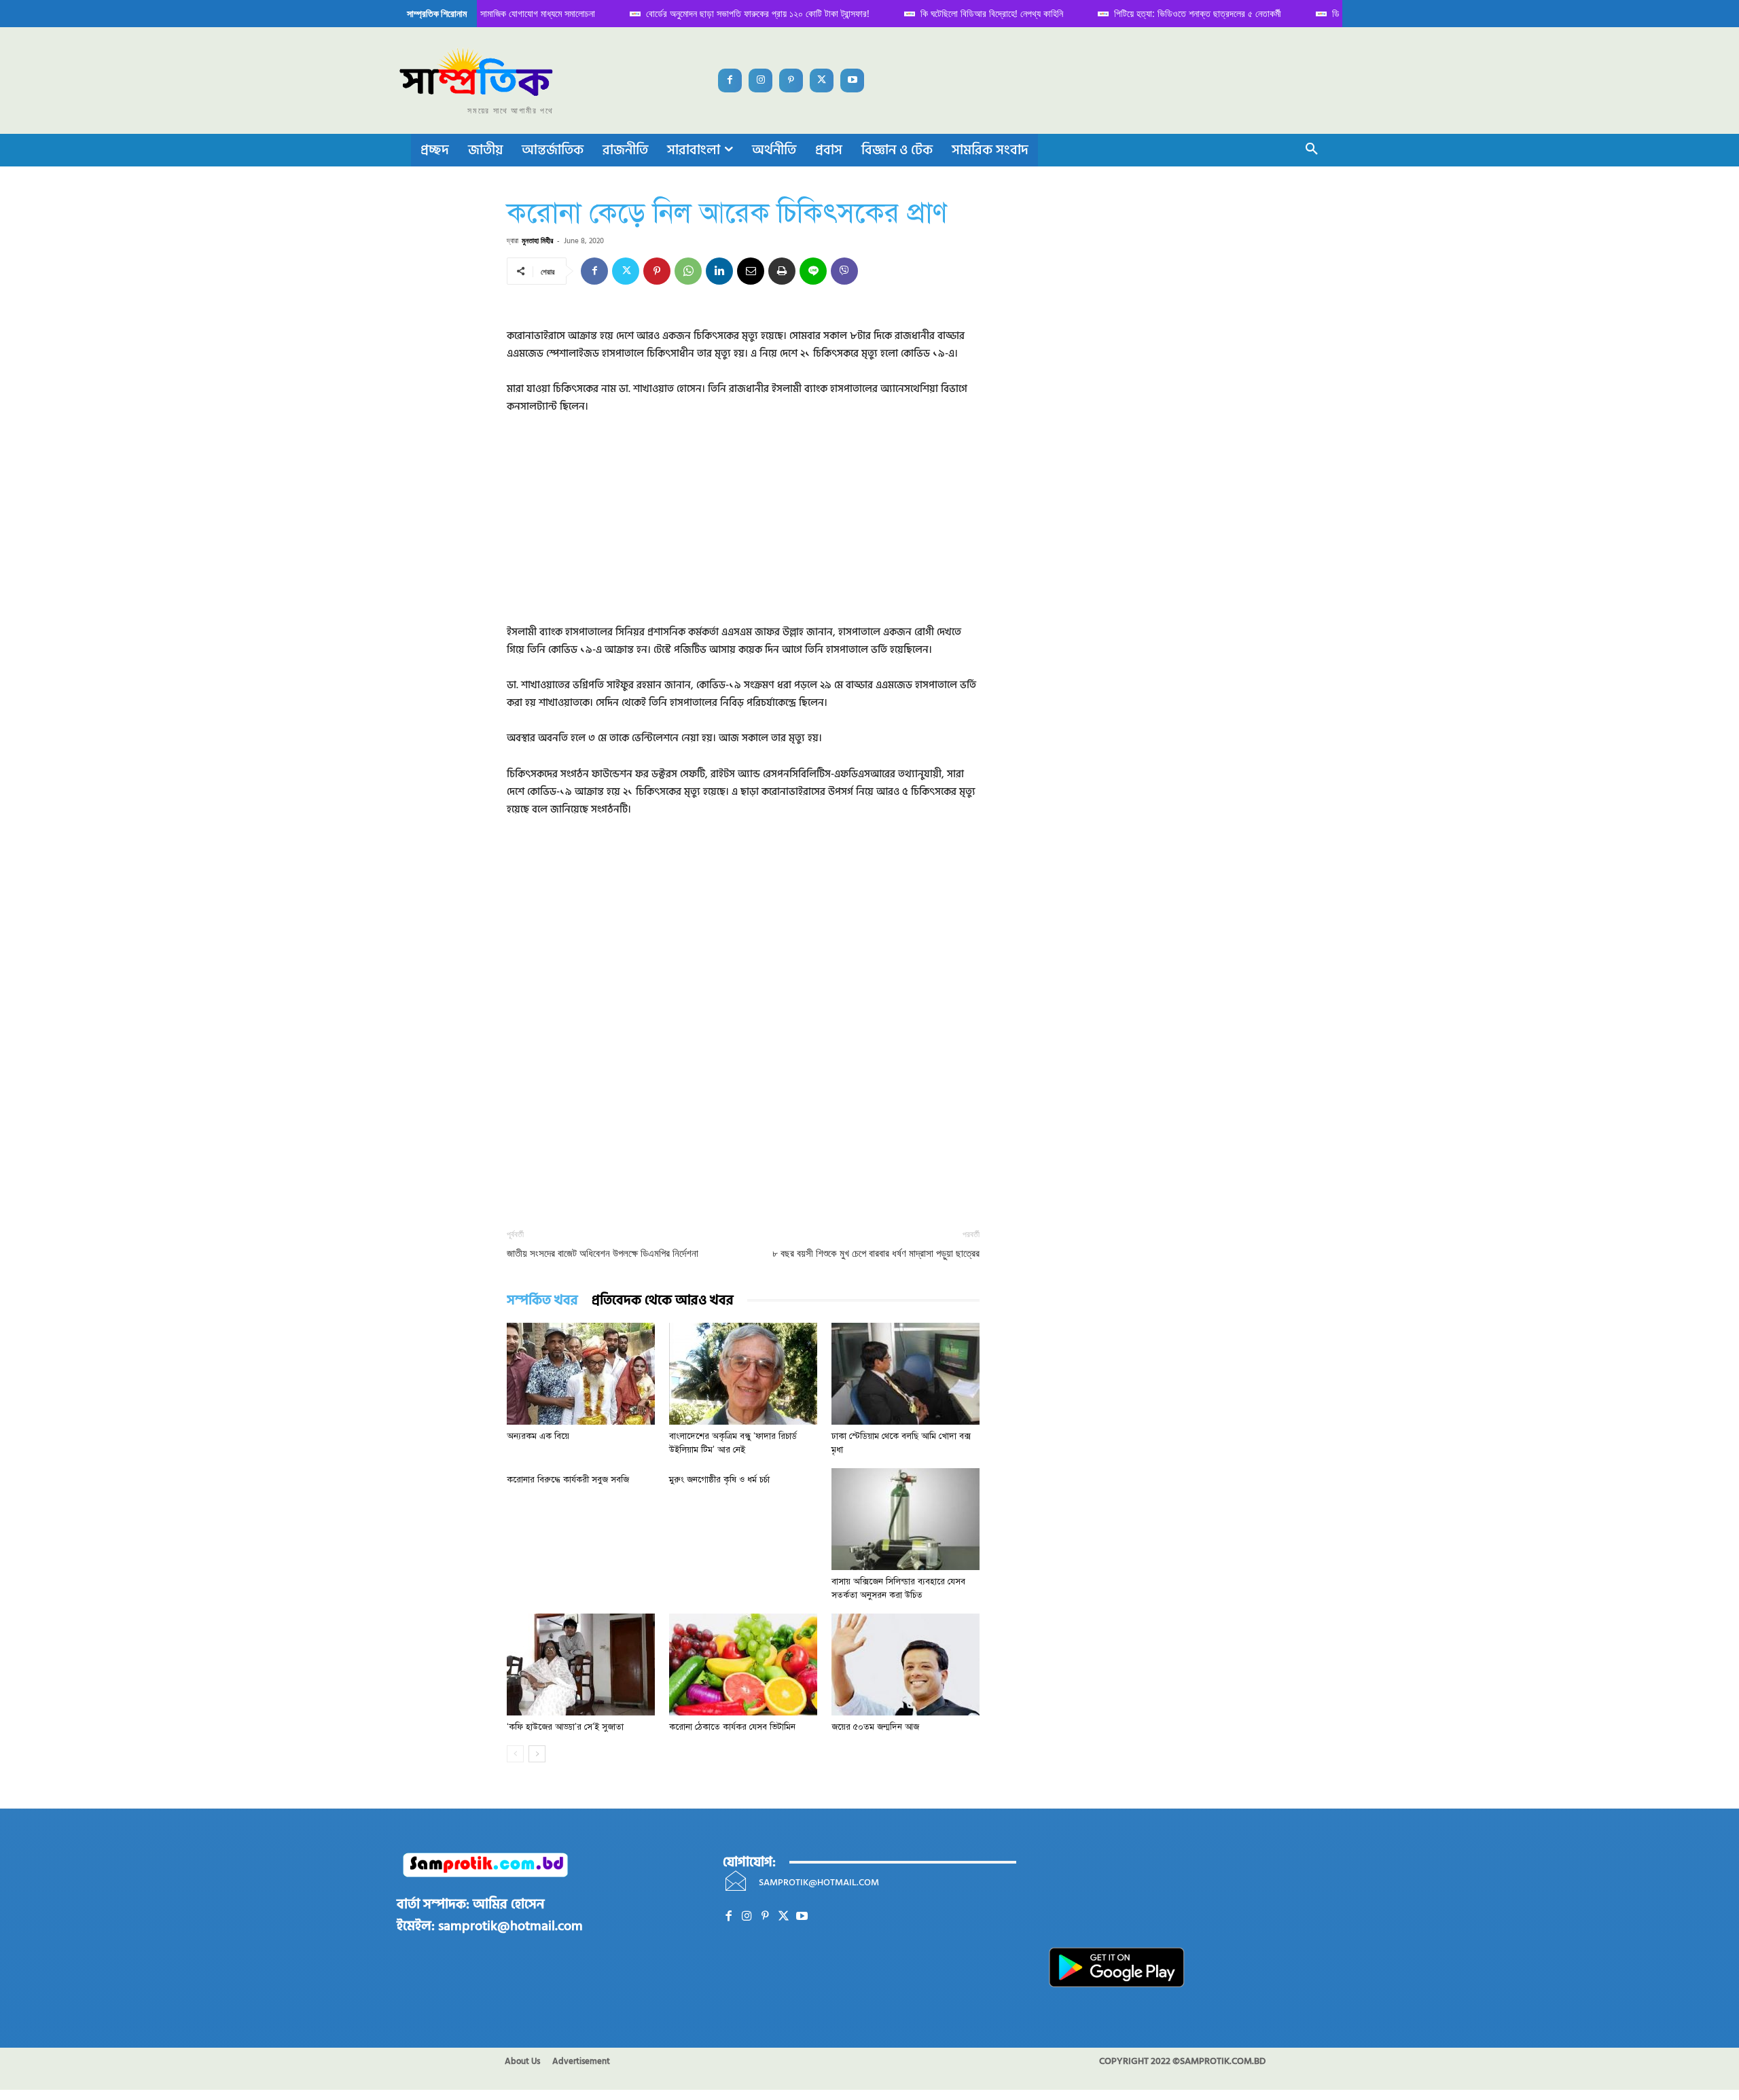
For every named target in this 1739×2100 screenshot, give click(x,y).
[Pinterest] (791, 81)
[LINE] (813, 271)
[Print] (782, 271)
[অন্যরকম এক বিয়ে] (581, 1374)
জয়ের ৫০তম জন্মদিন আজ (875, 1727)
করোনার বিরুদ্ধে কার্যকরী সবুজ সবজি (568, 1480)
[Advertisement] (743, 529)
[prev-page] (515, 1754)
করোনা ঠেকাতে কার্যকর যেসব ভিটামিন (732, 1727)
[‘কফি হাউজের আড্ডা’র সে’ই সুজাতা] (581, 1665)
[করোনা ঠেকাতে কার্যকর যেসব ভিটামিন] (743, 1665)
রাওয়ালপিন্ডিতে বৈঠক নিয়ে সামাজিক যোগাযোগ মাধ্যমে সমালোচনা (485, 13)
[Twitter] (822, 81)
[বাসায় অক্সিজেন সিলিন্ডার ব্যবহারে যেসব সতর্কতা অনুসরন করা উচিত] (906, 1519)
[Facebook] (730, 81)
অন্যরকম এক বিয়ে (538, 1436)
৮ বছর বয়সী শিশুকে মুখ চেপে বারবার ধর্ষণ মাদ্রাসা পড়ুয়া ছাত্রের (876, 1253)
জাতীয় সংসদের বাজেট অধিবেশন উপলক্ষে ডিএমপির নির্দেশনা (603, 1253)
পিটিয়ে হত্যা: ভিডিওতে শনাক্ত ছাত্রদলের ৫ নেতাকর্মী (1185, 13)
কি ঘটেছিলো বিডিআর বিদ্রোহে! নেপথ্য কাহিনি (980, 13)
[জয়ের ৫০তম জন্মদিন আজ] (906, 1665)
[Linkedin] (719, 271)
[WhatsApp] (688, 271)
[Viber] (844, 271)
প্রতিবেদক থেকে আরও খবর (663, 1301)
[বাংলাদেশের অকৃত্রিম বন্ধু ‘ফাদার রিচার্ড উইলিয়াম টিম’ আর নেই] (743, 1374)
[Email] (751, 271)
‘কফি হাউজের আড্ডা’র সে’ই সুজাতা (565, 1727)
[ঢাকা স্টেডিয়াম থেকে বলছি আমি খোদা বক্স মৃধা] (906, 1374)
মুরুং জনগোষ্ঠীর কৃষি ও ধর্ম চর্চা (719, 1480)
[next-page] (537, 1754)
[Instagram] (760, 81)
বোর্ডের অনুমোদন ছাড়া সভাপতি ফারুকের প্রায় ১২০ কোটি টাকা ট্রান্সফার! (746, 13)
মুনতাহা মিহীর (537, 240)
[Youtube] (852, 81)
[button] (1312, 150)
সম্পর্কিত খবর (542, 1301)
